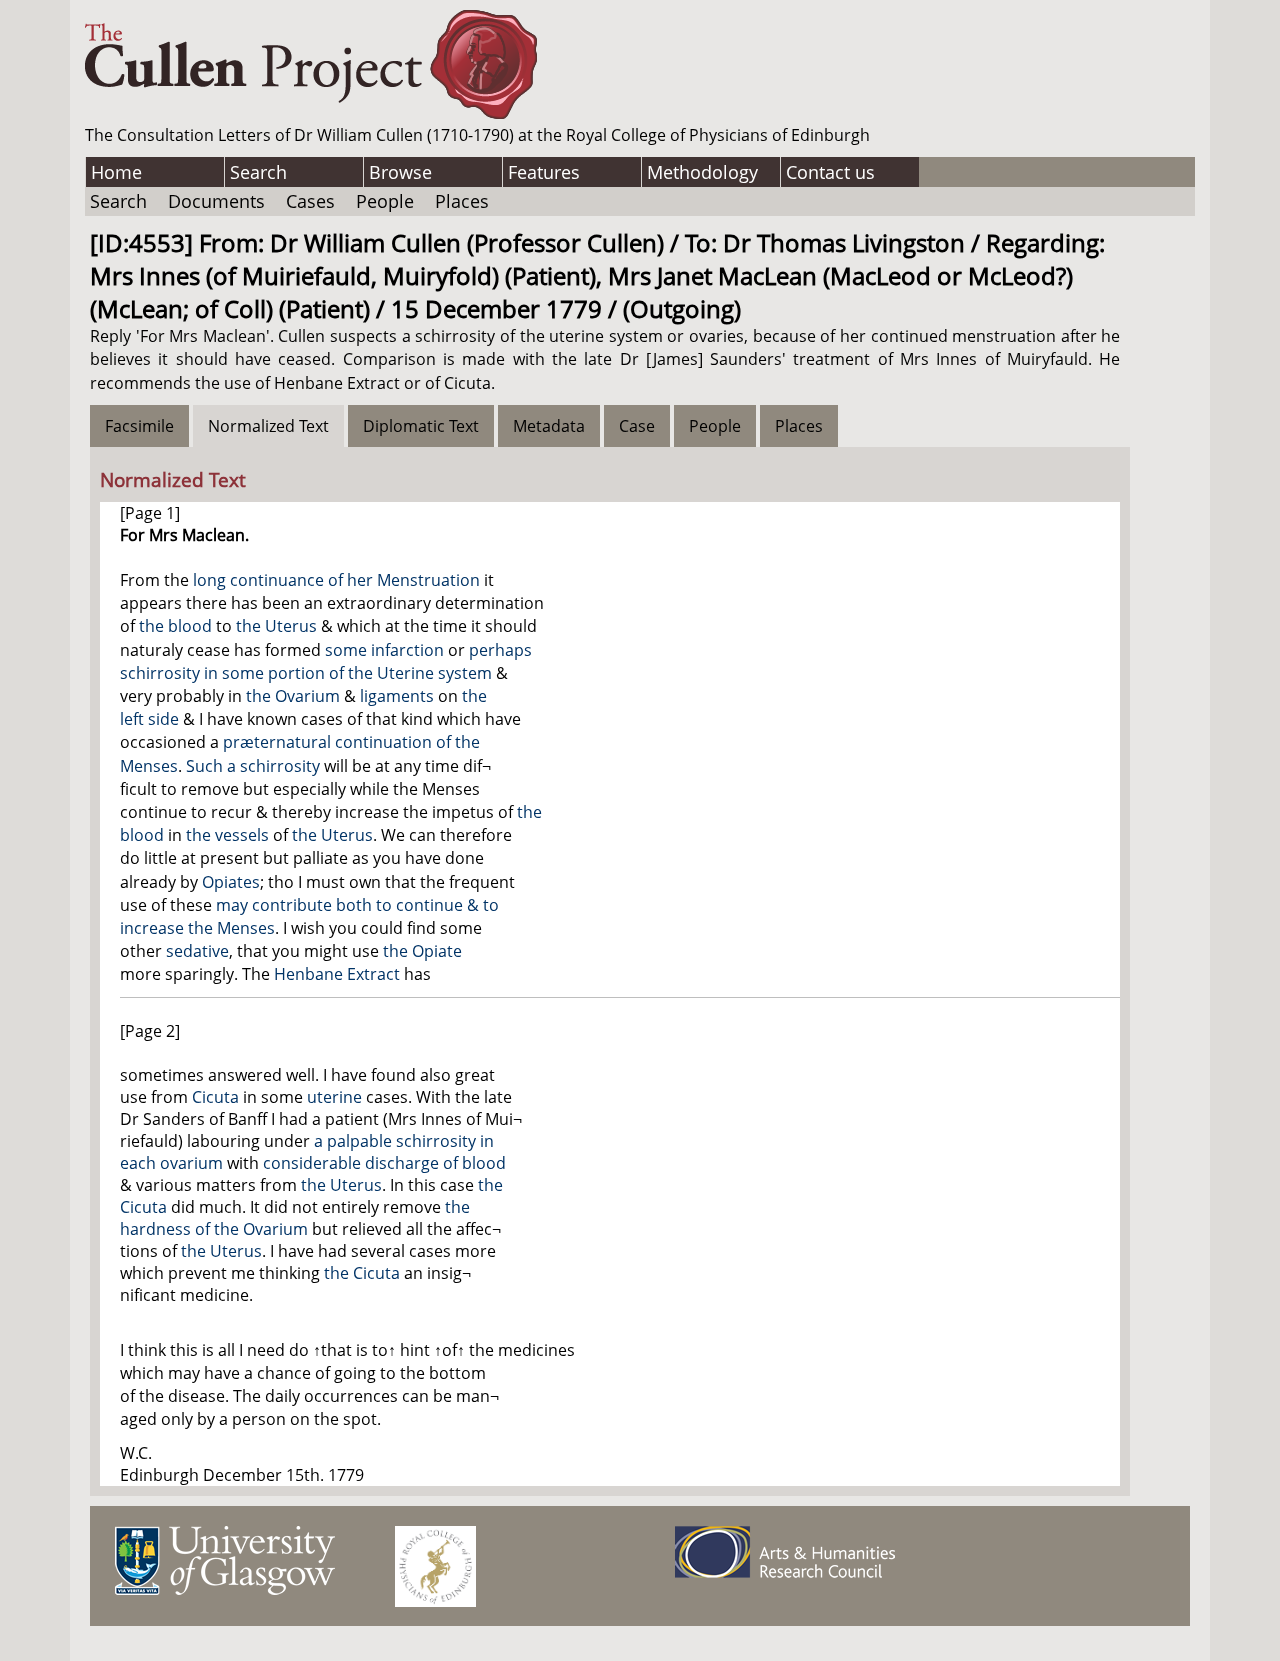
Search (258, 172)
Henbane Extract (337, 974)
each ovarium (171, 1163)
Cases (310, 201)
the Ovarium (293, 696)
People (385, 201)
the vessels (227, 835)
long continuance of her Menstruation (336, 580)
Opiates (231, 882)
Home (116, 172)
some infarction (384, 650)
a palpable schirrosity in (404, 1141)
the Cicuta (362, 1273)
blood (484, 1163)
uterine (334, 1097)
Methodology (702, 172)
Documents (216, 201)
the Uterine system (420, 673)
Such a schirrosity (253, 766)
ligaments (397, 696)
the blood (175, 626)
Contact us (830, 172)
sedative (197, 951)
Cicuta (215, 1097)
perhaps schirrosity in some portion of (326, 661)
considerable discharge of (362, 1163)
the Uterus (276, 626)
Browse (400, 172)
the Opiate (422, 951)
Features (544, 172)
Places (462, 201)
